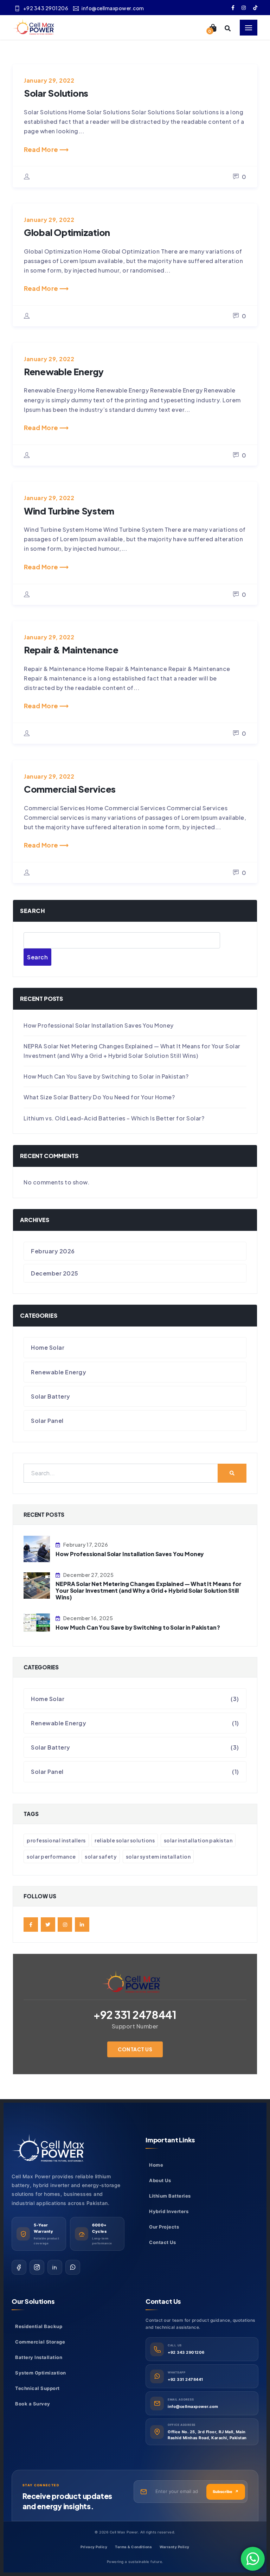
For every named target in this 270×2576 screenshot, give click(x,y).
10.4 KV (50, 2572)
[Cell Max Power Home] (53, 1911)
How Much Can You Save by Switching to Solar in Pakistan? (106, 839)
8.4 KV (48, 2562)
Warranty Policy (175, 2309)
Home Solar (48, 1110)
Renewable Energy (64, 134)
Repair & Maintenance (71, 412)
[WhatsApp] (73, 2030)
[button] (135, 2341)
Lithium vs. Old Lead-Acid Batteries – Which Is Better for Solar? (114, 880)
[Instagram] (37, 2030)
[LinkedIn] (55, 2030)
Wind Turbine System (69, 273)
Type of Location (55, 2495)
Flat (44, 2505)
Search (33, 673)
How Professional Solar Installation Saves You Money (99, 788)
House (48, 2515)
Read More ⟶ (46, 51)
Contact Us (135, 1811)
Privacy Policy (94, 2309)
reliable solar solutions (125, 1603)
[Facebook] (19, 2030)
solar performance (51, 1619)
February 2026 (53, 1013)
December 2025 (55, 1035)
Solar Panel (47, 1183)
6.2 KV (48, 2552)
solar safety (101, 1619)
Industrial (51, 2524)
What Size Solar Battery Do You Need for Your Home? (99, 859)
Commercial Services (70, 551)
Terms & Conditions (133, 2309)
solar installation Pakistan (198, 1603)
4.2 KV (48, 2542)
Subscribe (226, 2254)
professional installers (56, 1603)
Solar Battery (51, 1159)
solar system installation (158, 1619)
